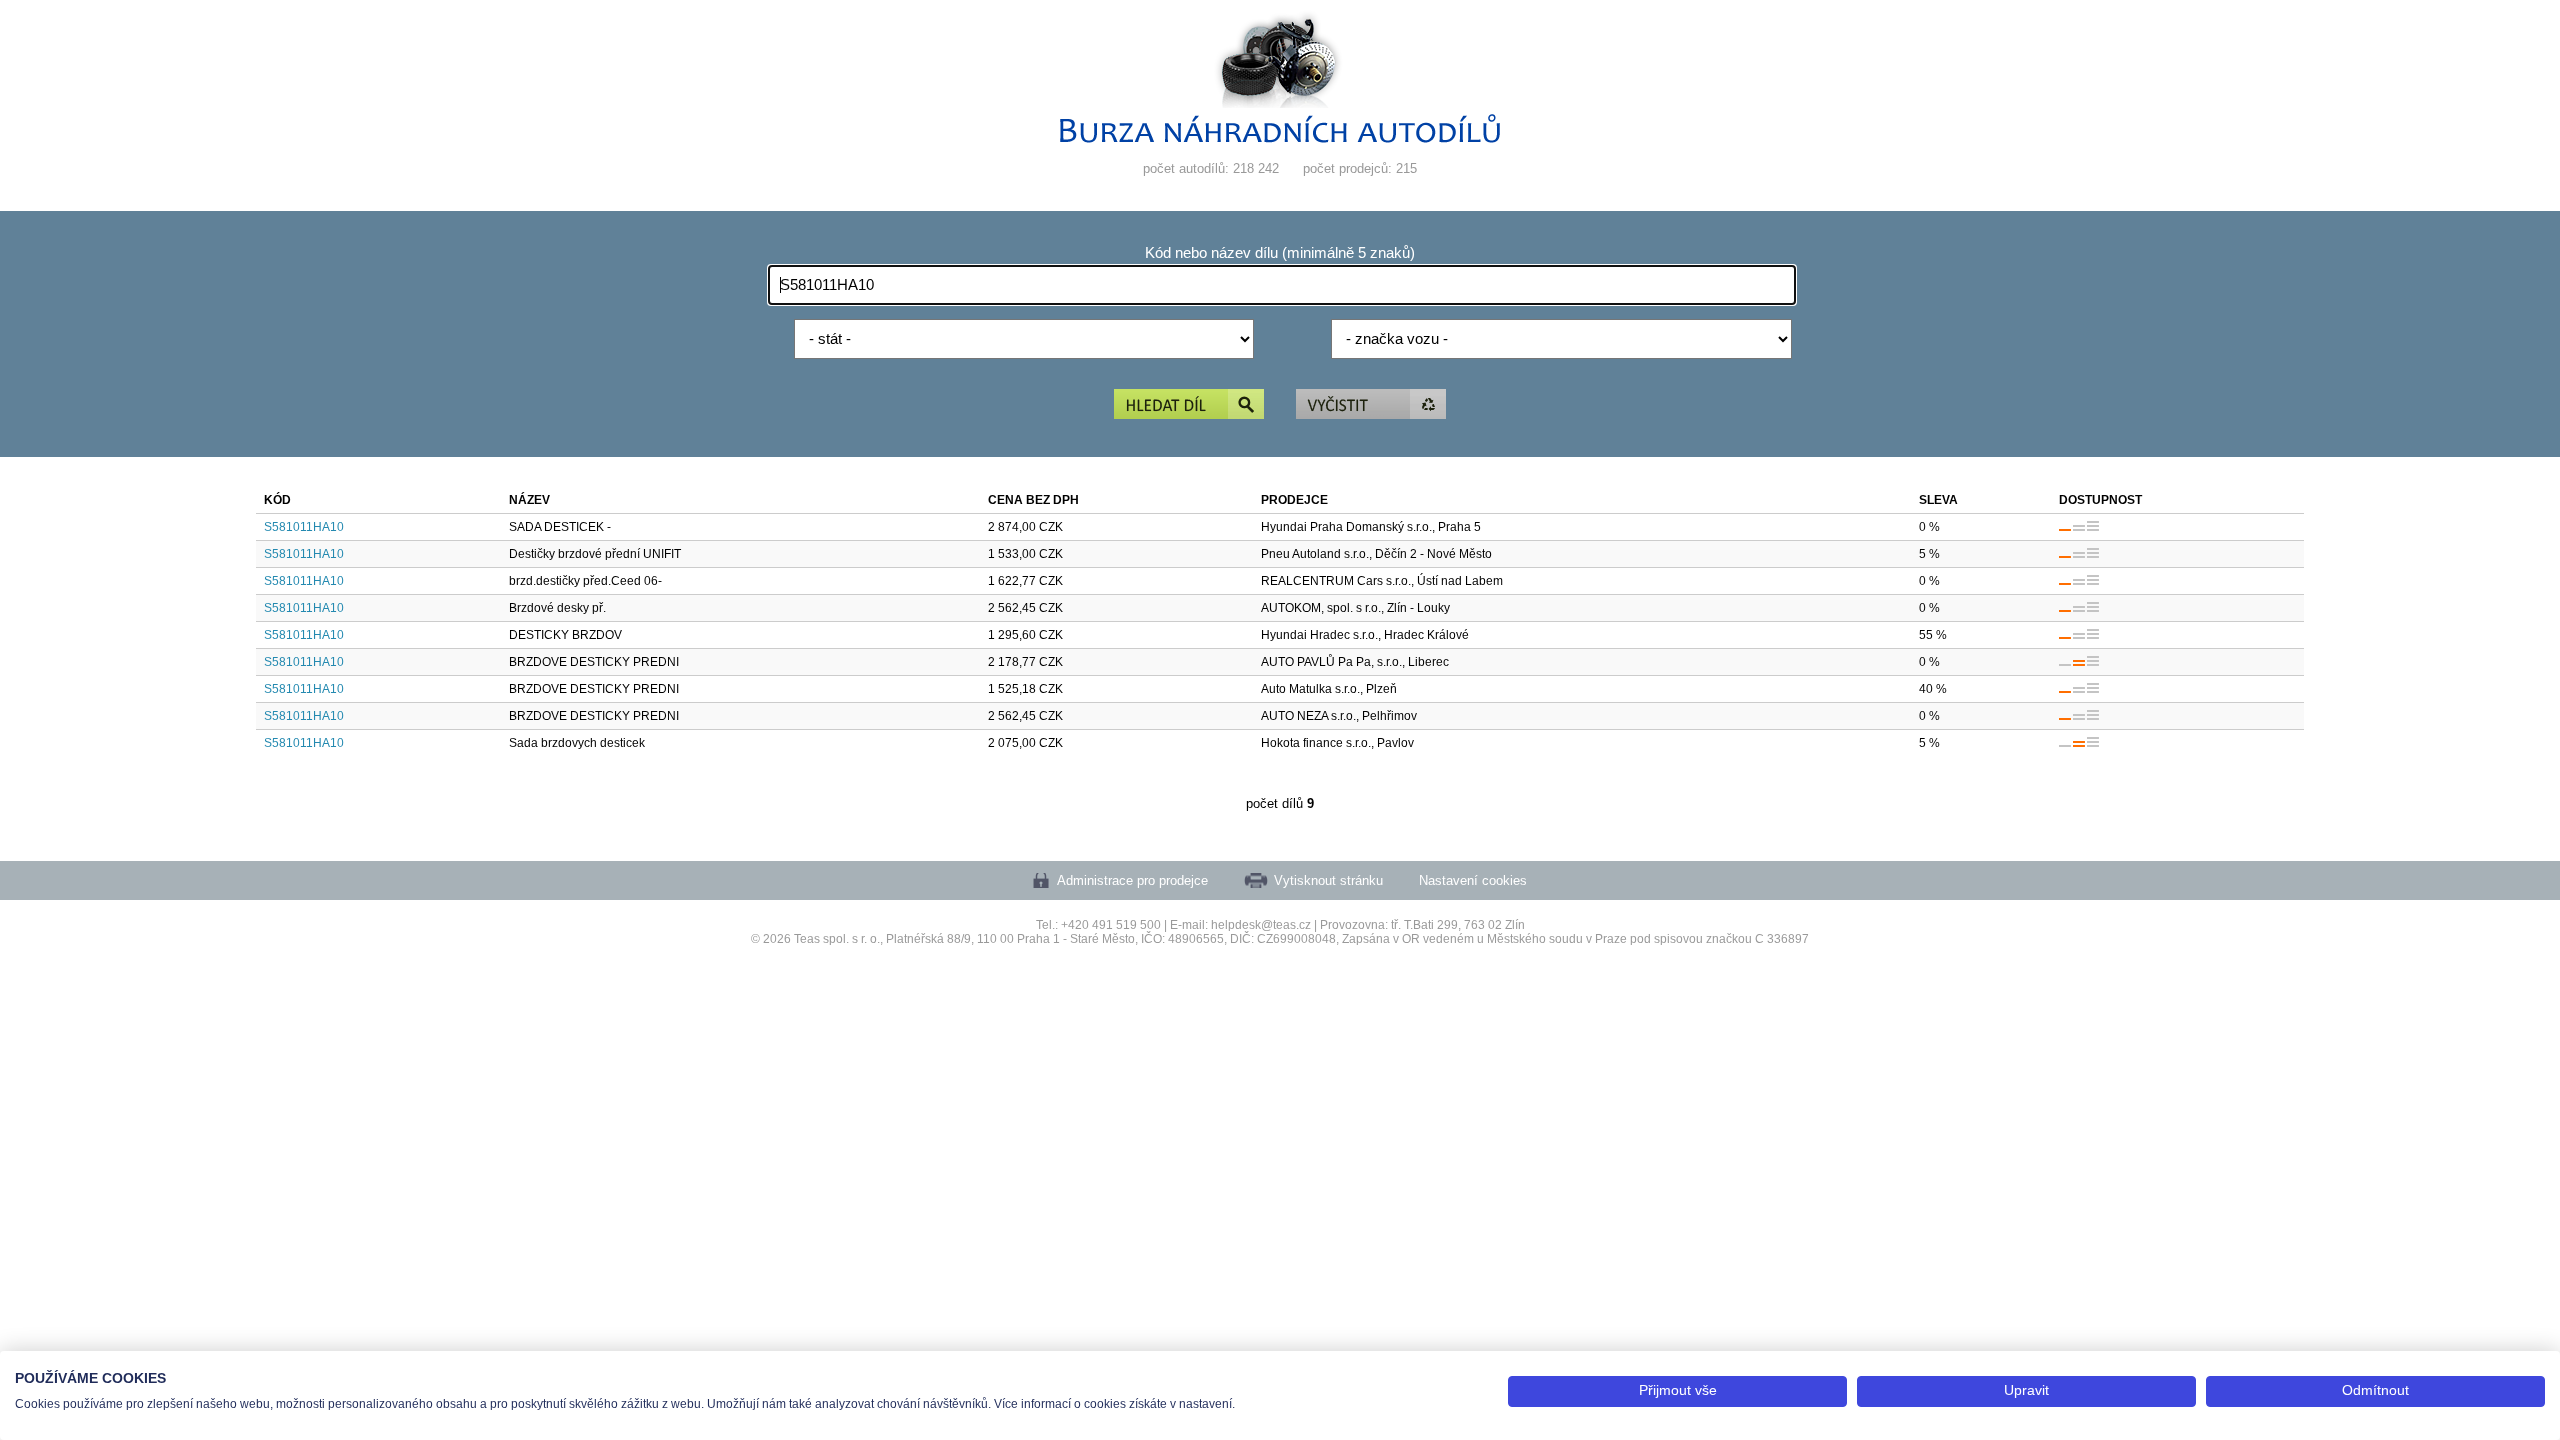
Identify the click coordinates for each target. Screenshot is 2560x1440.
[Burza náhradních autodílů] (1280, 138)
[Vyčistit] (1371, 405)
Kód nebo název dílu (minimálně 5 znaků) (1280, 253)
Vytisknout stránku (1328, 880)
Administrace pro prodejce (1132, 880)
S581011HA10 (304, 527)
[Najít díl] (1189, 405)
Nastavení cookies (1473, 880)
